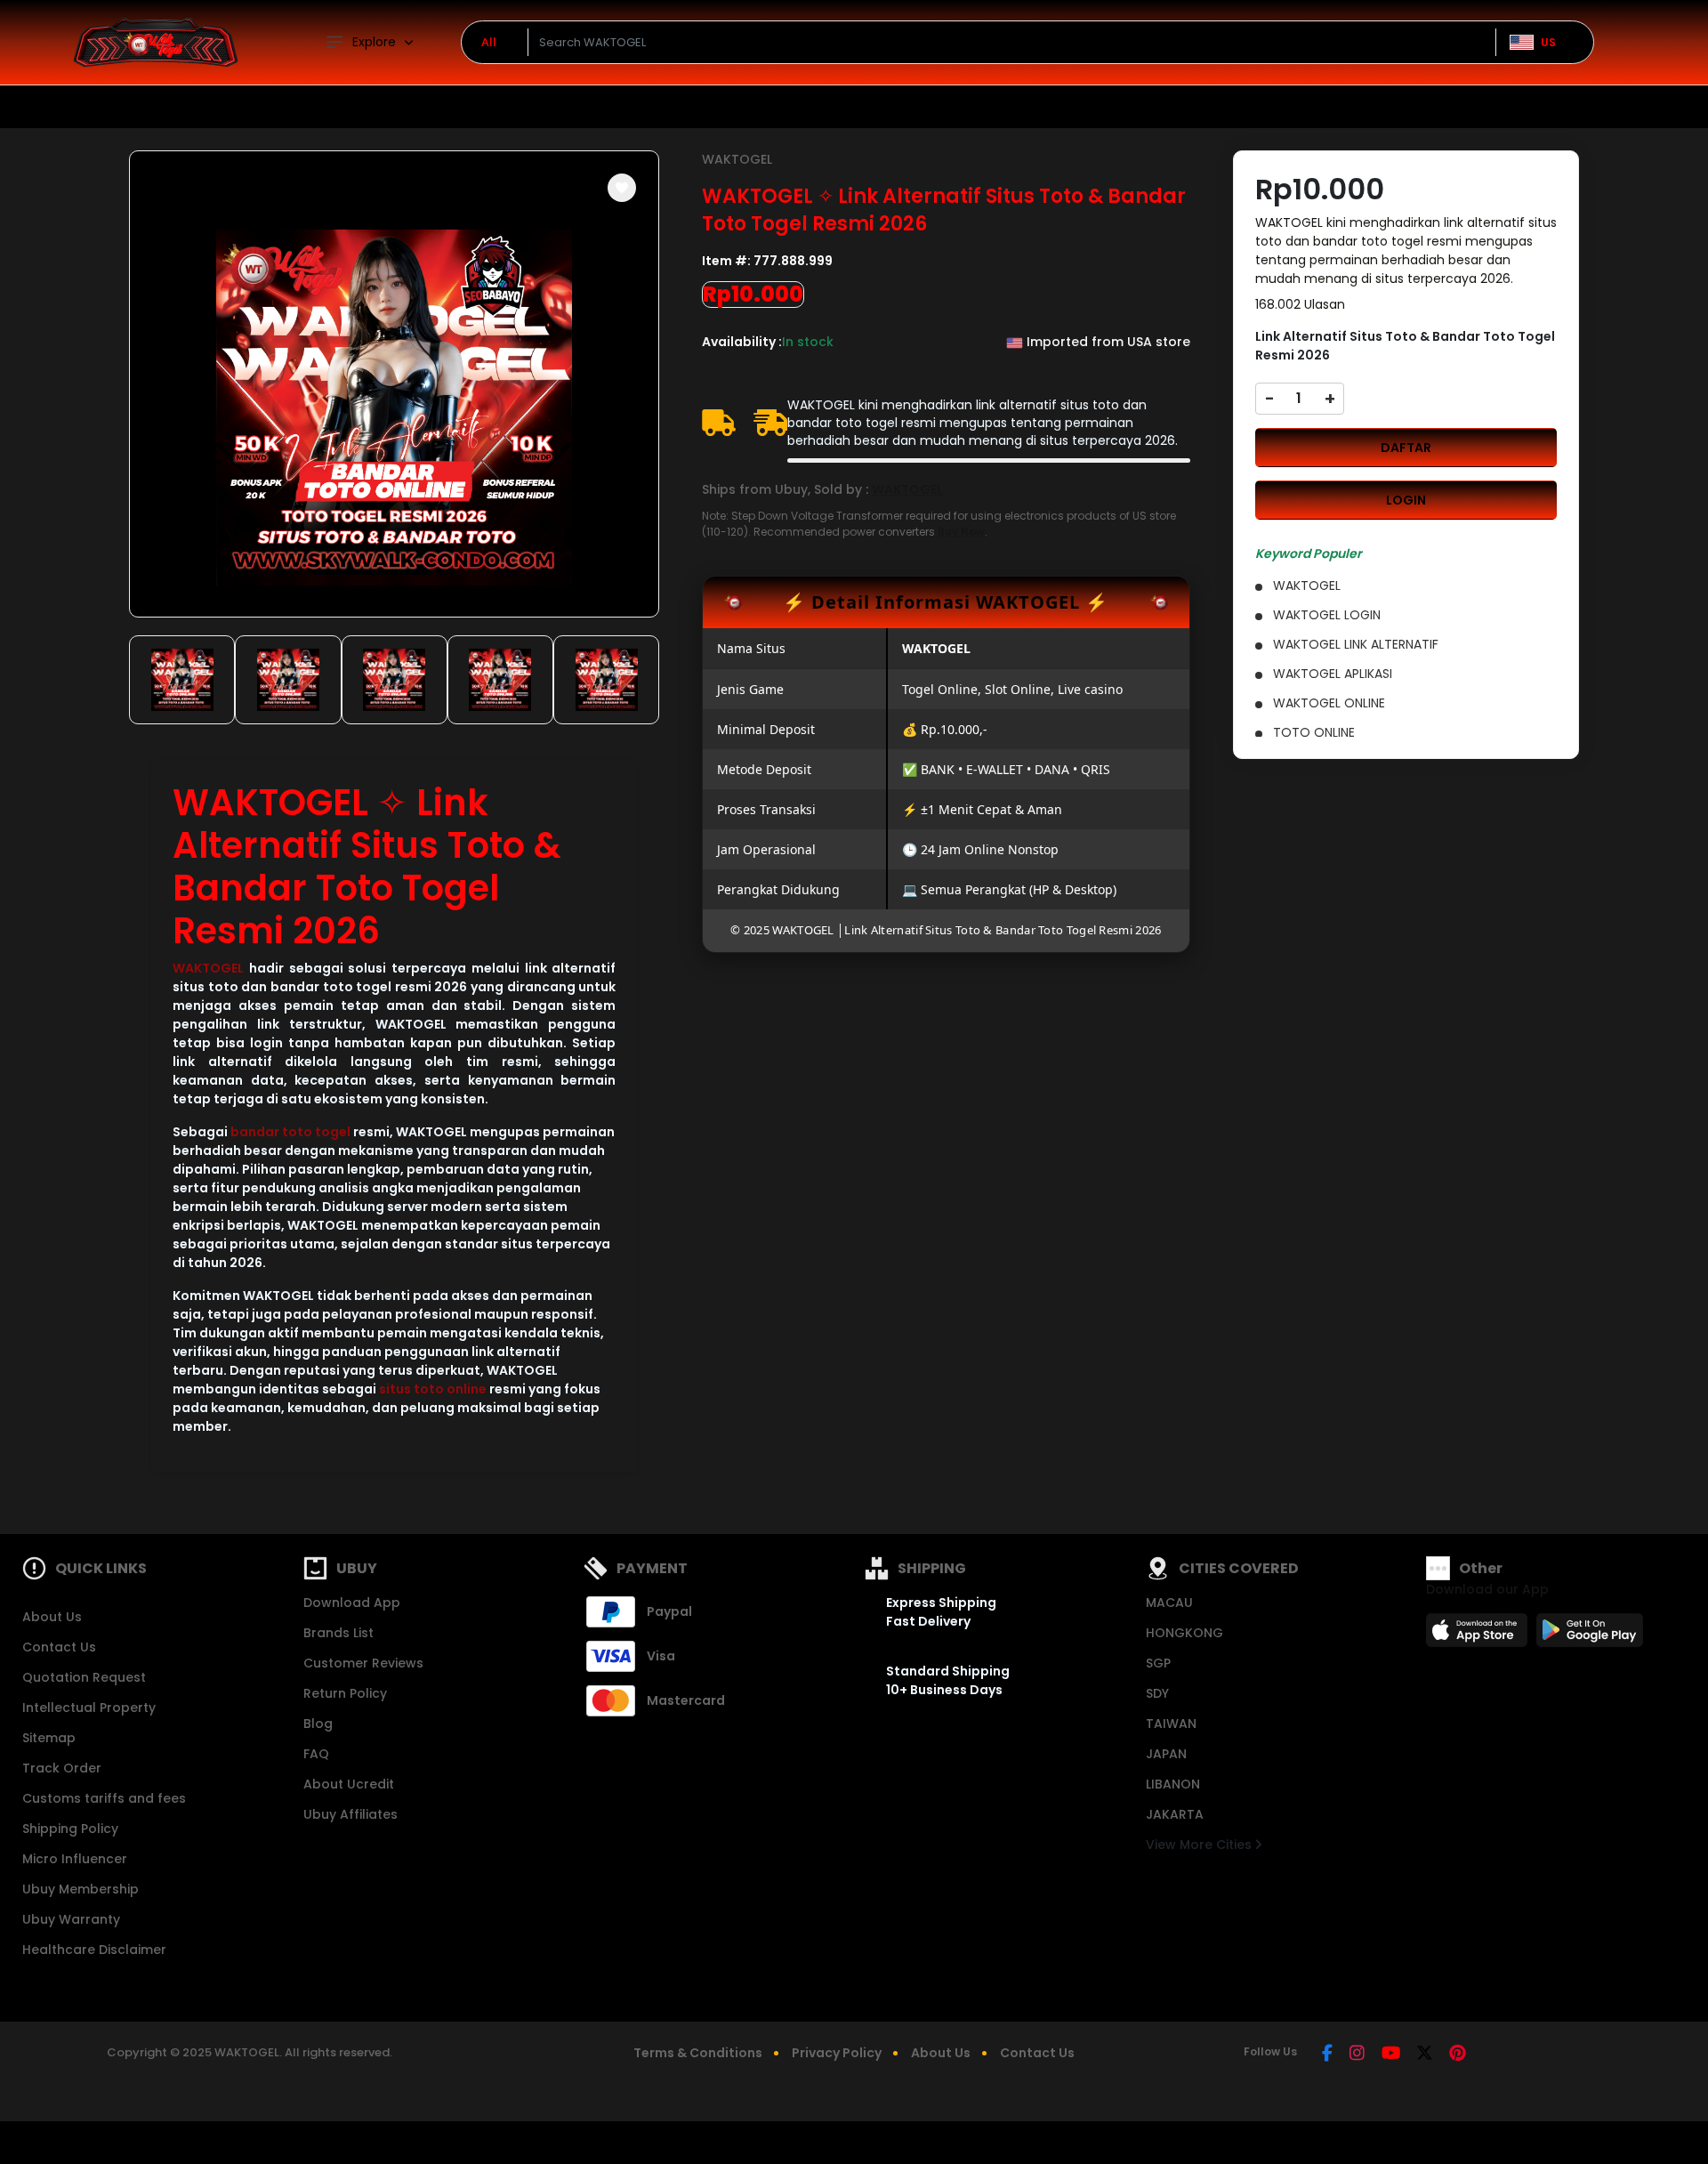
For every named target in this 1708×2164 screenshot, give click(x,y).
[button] (622, 188)
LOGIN (1406, 500)
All (489, 42)
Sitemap (49, 1738)
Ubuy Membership (81, 1889)
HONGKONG (1184, 1633)
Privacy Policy (837, 2053)
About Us (52, 1617)
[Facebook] (1327, 2055)
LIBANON (1173, 1784)
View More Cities (1200, 1845)
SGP (1158, 1663)
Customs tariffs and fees (104, 1798)
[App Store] (1479, 1635)
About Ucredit (349, 1784)
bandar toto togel (290, 1132)
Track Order (62, 1768)
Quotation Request (84, 1677)
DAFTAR (1406, 448)
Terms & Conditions (698, 2053)
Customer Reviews (363, 1663)
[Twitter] (1425, 2055)
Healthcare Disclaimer (94, 1950)
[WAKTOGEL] (156, 42)
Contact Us (59, 1647)
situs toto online (433, 1389)
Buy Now (961, 532)
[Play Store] (1590, 1635)
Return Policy (345, 1693)
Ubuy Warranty (71, 1919)
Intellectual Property (89, 1708)
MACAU (1169, 1603)
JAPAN (1166, 1754)
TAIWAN (1171, 1724)
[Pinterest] (1458, 2055)
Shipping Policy (70, 1829)
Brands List (338, 1633)
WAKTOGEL (208, 968)
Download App (352, 1603)
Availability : (742, 342)
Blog (318, 1724)
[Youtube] (1391, 2055)
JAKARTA (1175, 1814)
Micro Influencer (75, 1859)
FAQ (316, 1754)
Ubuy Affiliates (350, 1814)
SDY (1157, 1693)
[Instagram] (1357, 2055)
